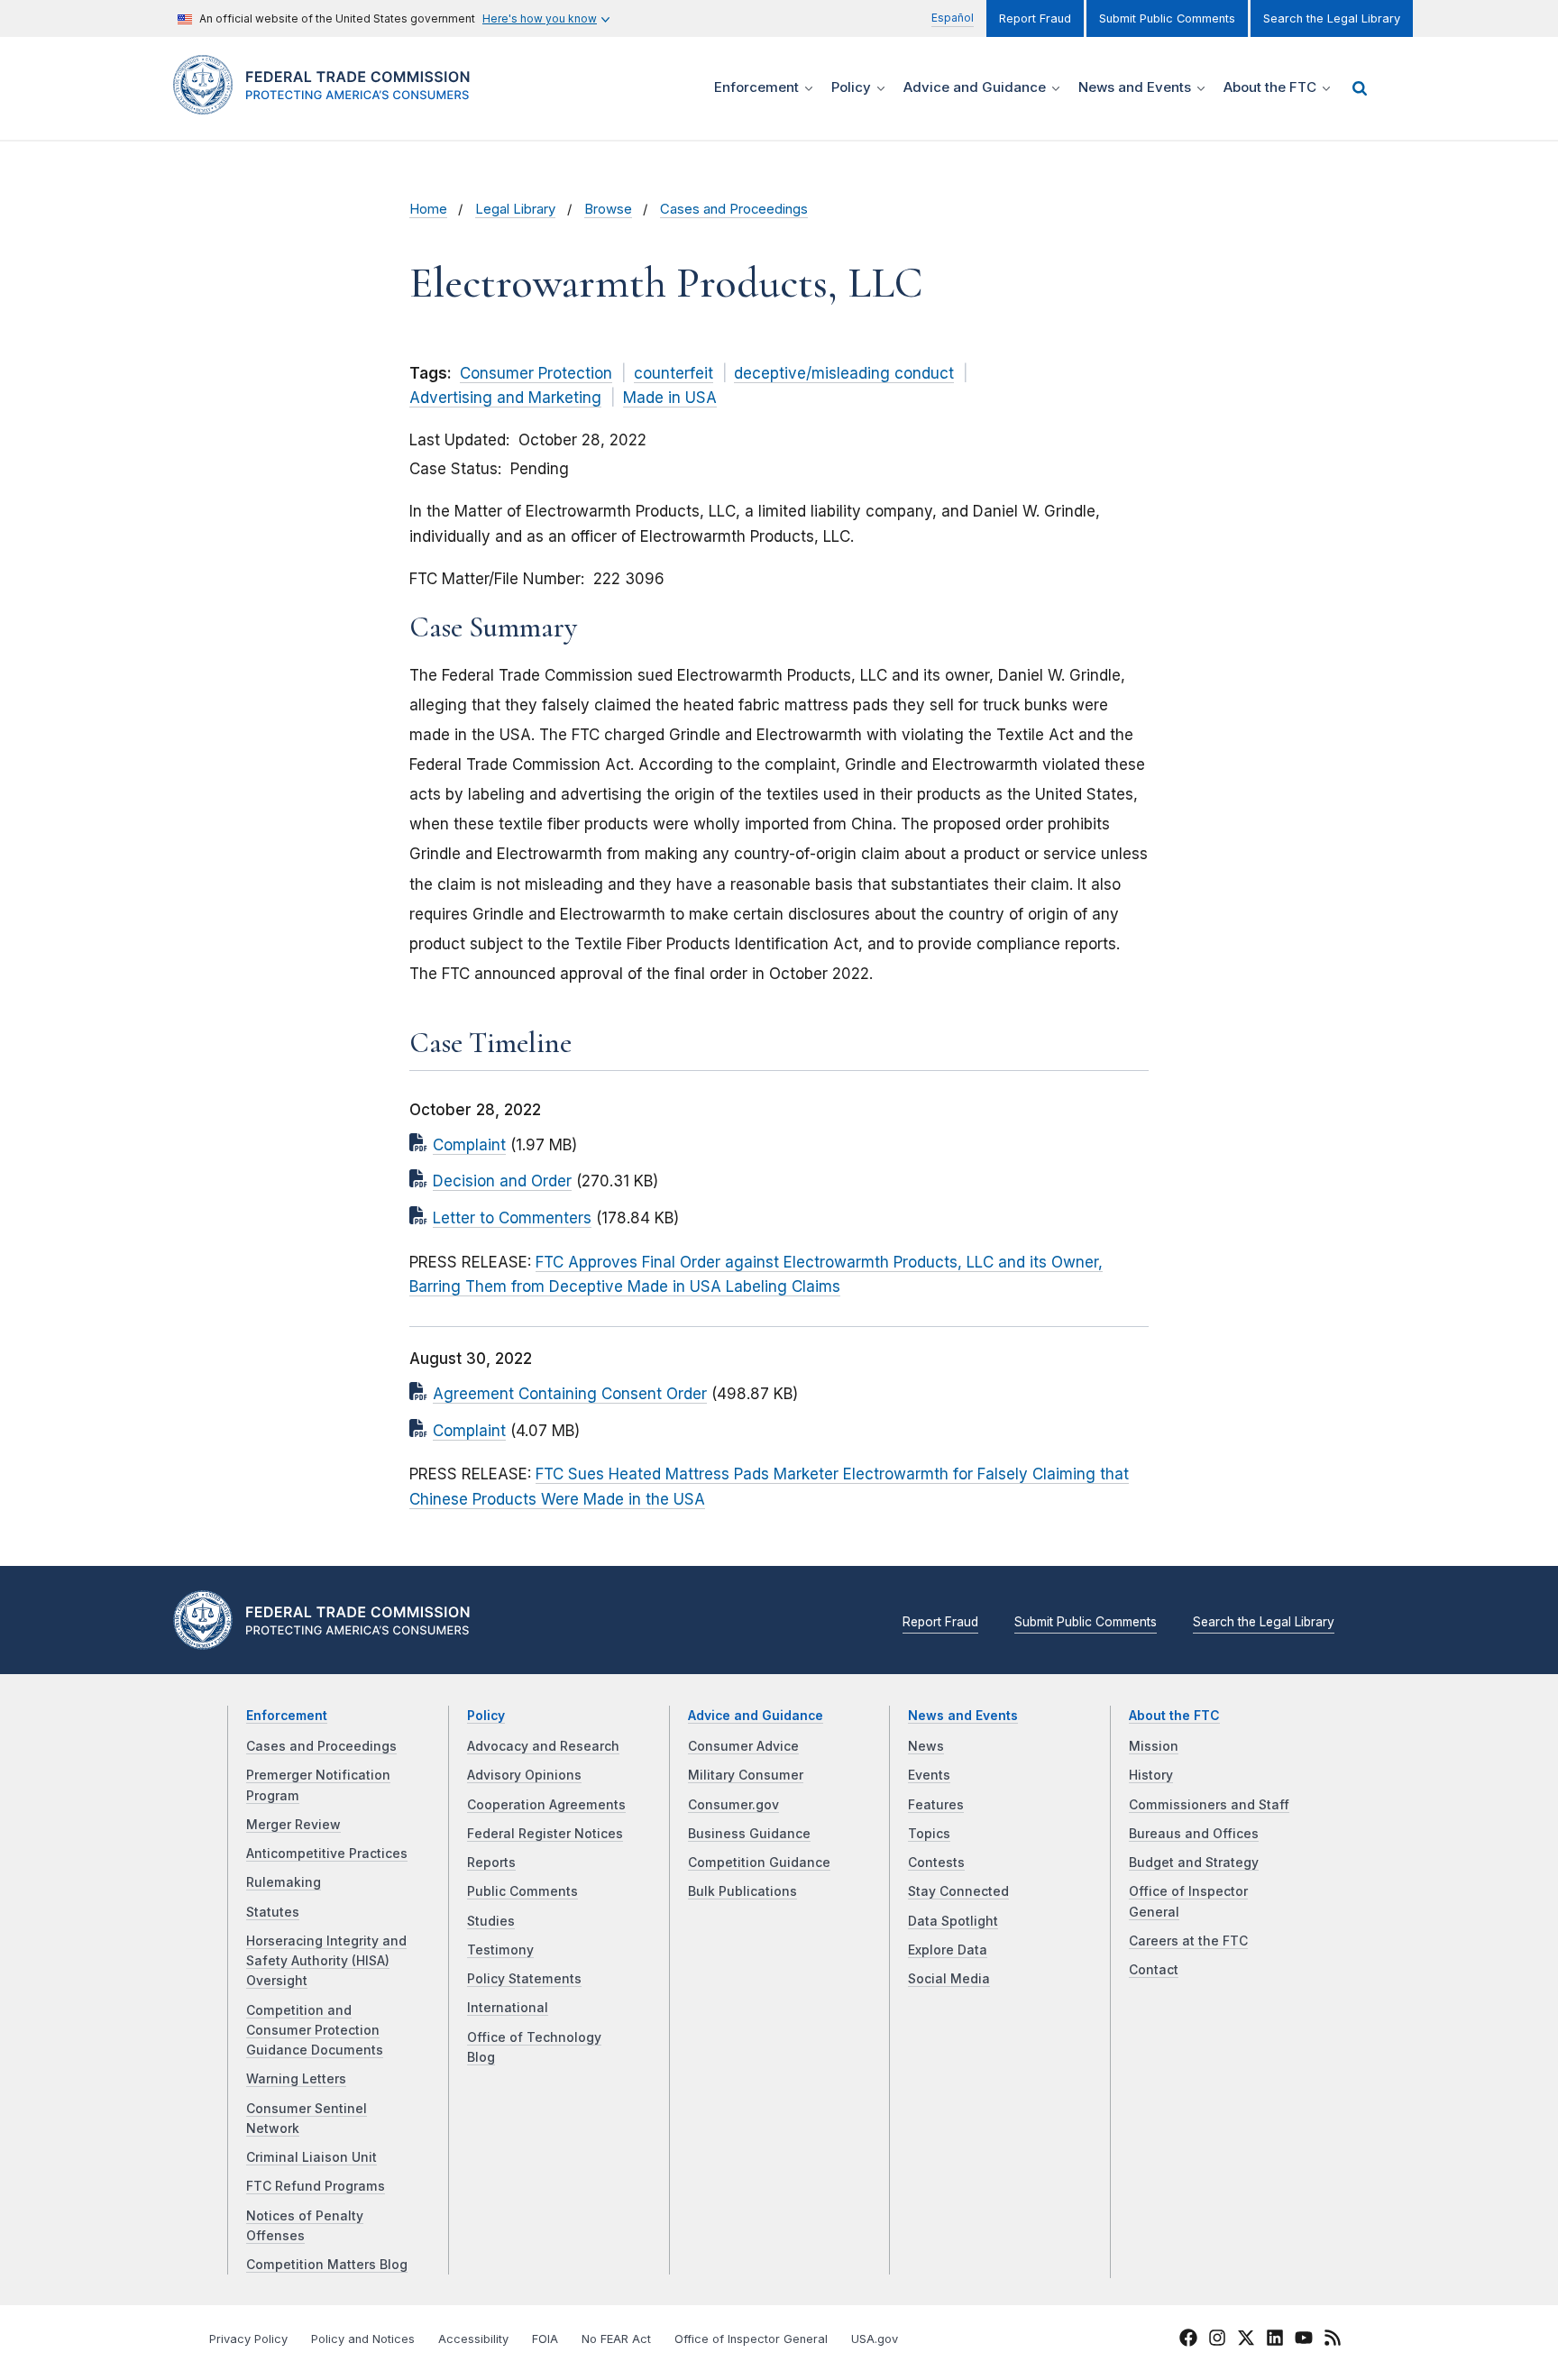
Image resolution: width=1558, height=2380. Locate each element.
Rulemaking (284, 1882)
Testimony (500, 1950)
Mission (1154, 1746)
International (508, 2008)
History (1151, 1775)
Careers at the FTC (1188, 1941)
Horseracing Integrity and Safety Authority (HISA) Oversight (326, 1961)
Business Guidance (749, 1834)
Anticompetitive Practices (327, 1854)
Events (929, 1775)
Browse (608, 209)
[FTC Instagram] (1217, 2340)
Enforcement (287, 1716)
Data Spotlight (953, 1921)
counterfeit (674, 373)
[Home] (329, 104)
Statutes (273, 1912)
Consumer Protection (536, 373)
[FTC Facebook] (1188, 2340)
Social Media (949, 1979)
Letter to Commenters (512, 1218)
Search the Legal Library (1332, 18)
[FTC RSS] (1333, 2340)
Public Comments (522, 1891)
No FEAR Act (616, 2339)
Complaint (469, 1145)
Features (936, 1805)
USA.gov (875, 2339)
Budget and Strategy (1194, 1863)
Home (428, 209)
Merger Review (293, 1825)
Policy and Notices (363, 2339)
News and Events (963, 1716)
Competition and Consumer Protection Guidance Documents (315, 2031)
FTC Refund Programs (316, 2186)
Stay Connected (958, 1891)
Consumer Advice (743, 1746)
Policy (486, 1716)
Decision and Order (502, 1181)
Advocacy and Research (543, 1746)
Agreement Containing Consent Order (570, 1394)
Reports (491, 1863)
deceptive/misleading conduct (844, 373)
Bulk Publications (742, 1891)
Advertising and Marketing (505, 398)
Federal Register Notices (545, 1834)
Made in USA (670, 398)
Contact (1154, 1970)
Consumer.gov (733, 1805)
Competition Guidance (759, 1863)
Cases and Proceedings (734, 209)
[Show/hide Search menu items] (1360, 88)
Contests (936, 1863)
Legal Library (515, 209)
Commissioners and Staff (1209, 1805)
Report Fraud (1035, 18)
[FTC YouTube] (1304, 2340)
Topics (929, 1834)
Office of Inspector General (751, 2339)
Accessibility (473, 2339)
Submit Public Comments (1167, 18)
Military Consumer (746, 1775)
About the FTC (1174, 1716)
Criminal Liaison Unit (312, 2157)
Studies (491, 1921)
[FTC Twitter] (1246, 2337)
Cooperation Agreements (546, 1805)
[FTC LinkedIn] (1275, 2340)
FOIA (545, 2339)
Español (953, 18)
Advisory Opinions (524, 1775)
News (926, 1746)
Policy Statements (524, 1979)
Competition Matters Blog (327, 2265)
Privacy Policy (248, 2339)
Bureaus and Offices (1194, 1834)
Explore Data (948, 1950)
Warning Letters (296, 2079)
